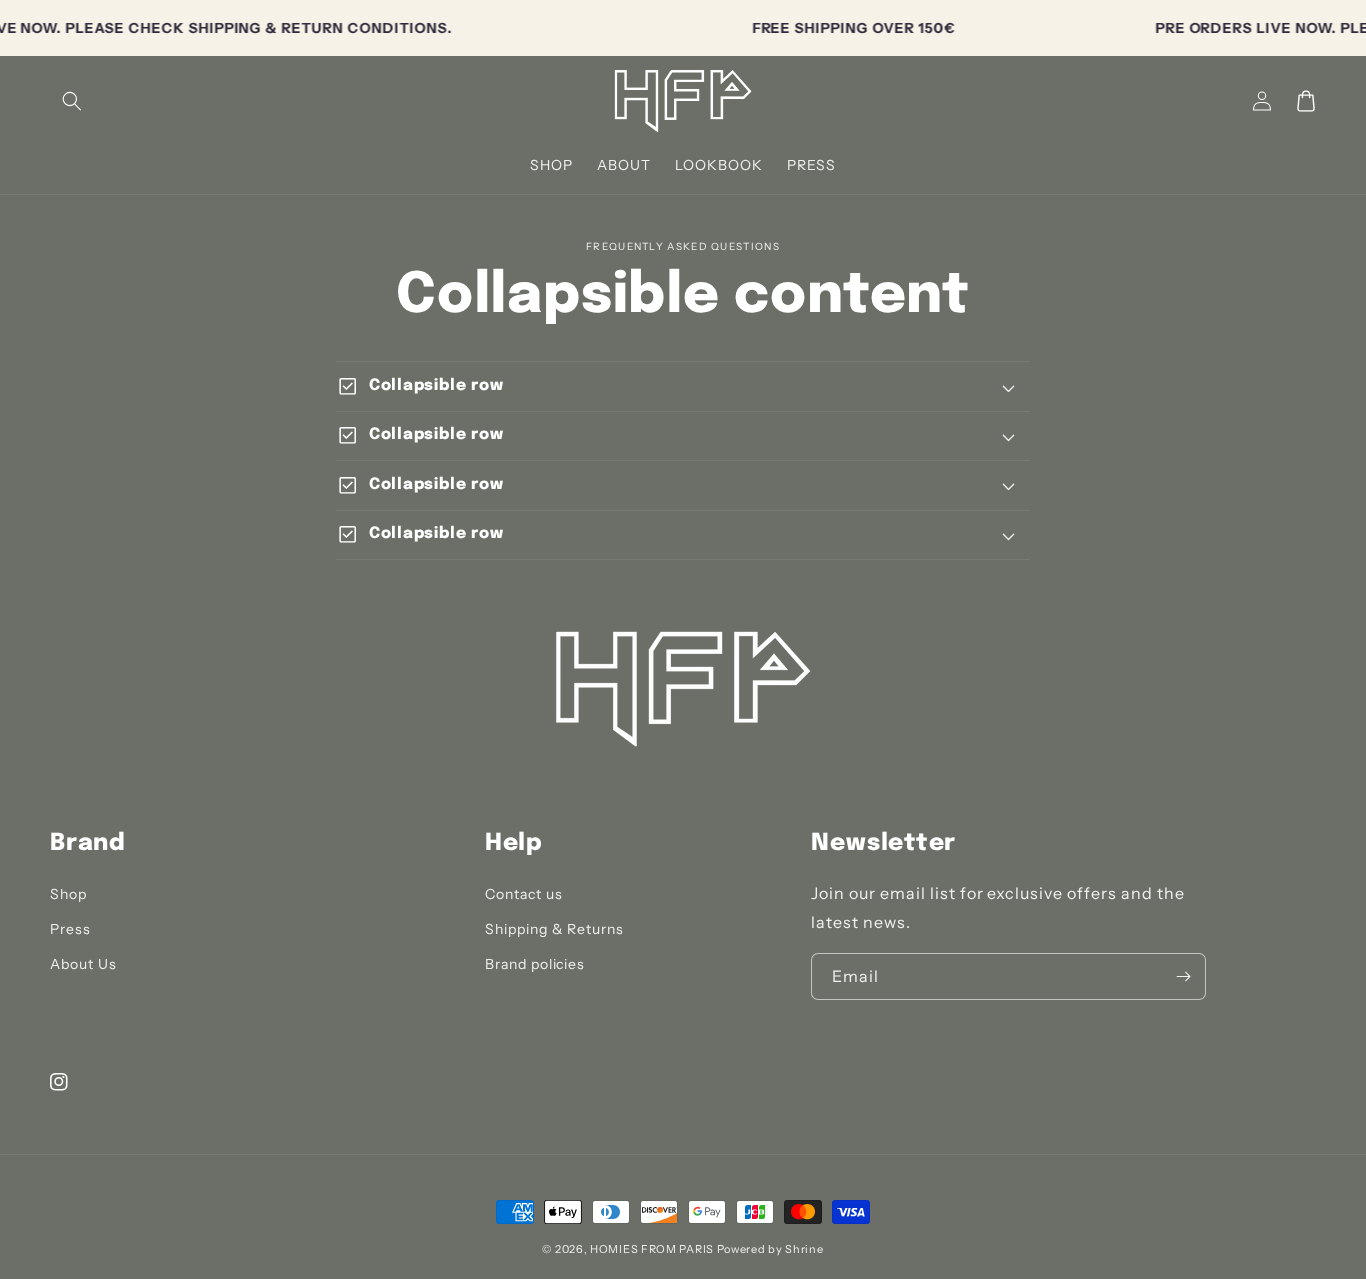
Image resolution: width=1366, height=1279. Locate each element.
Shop (68, 894)
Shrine (804, 1249)
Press (70, 929)
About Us (83, 964)
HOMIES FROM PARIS (652, 1249)
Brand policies (535, 964)
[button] (72, 101)
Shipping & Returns (554, 929)
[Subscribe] (1183, 976)
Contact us (524, 894)
